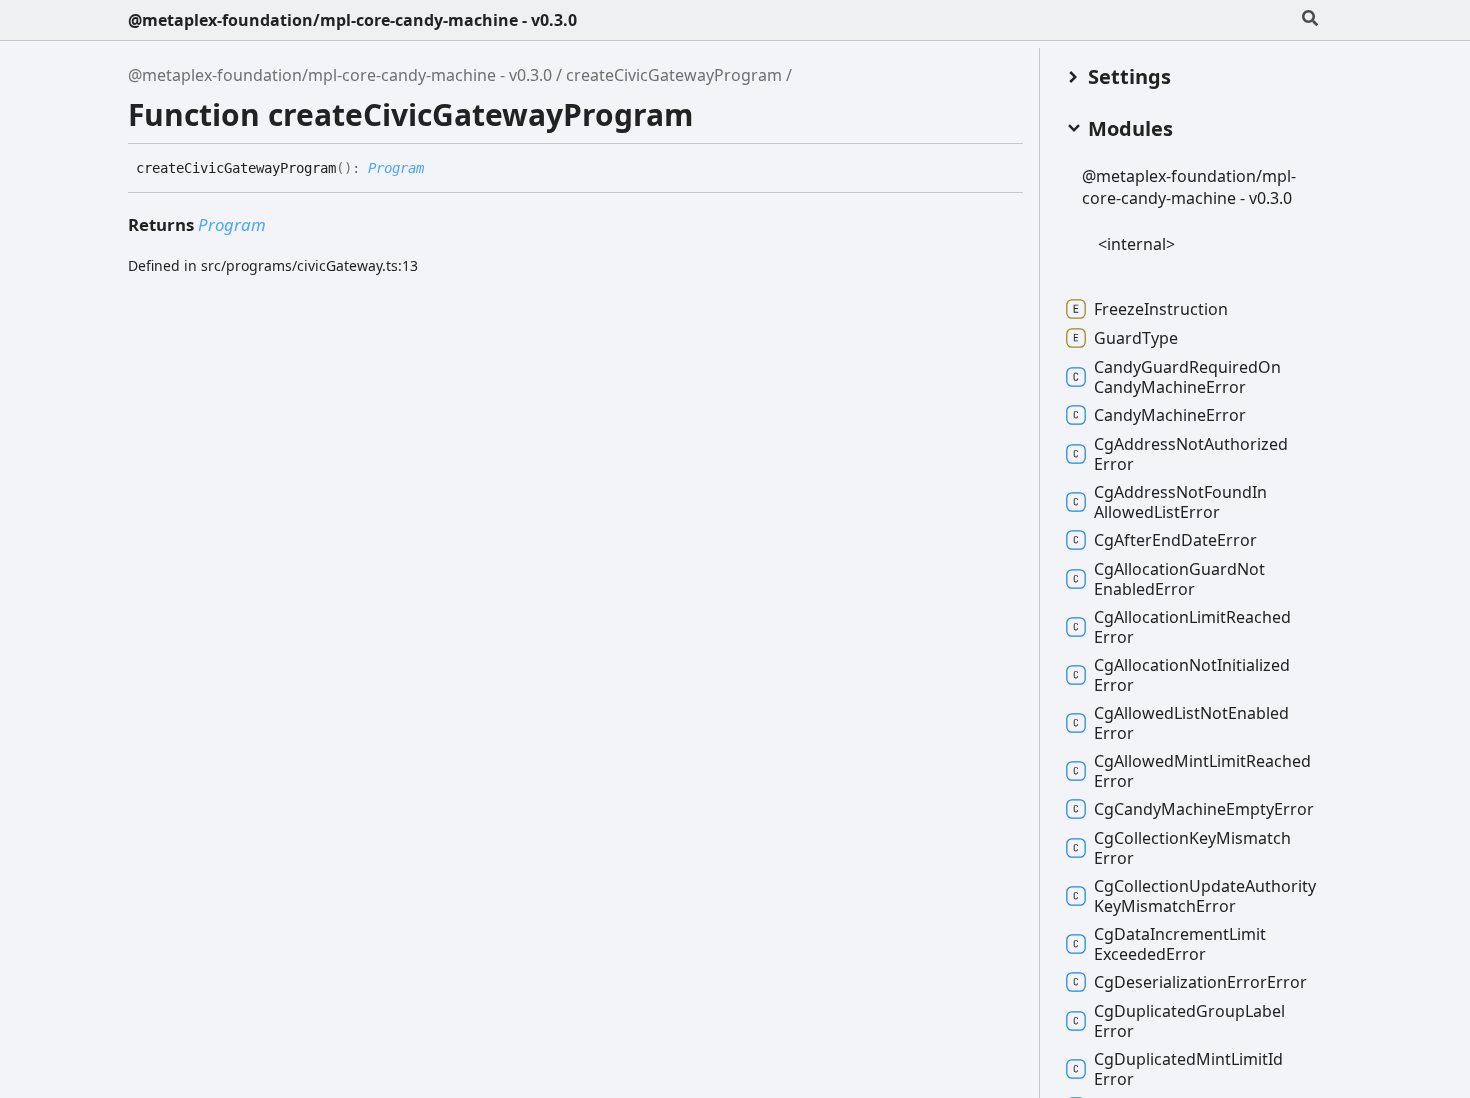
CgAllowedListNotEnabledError (1191, 723)
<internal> (1136, 244)
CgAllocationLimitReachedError (1192, 627)
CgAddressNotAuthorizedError (1191, 454)
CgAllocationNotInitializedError (1192, 675)
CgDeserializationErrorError (1200, 982)
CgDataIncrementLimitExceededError (1180, 944)
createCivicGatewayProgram (674, 75)
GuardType (1136, 338)
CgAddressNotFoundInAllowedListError (1180, 502)
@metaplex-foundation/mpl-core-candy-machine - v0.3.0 (352, 20)
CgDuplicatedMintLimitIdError (1188, 1069)
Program (396, 168)
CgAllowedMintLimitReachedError (1202, 771)
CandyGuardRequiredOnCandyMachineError (1187, 377)
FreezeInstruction (1161, 309)
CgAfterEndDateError (1175, 540)
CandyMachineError (1170, 415)
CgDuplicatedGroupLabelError (1189, 1021)
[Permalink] (439, 169)
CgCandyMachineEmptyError (1204, 809)
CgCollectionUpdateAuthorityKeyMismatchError (1205, 896)
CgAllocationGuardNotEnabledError (1179, 579)
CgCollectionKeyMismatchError (1192, 848)
